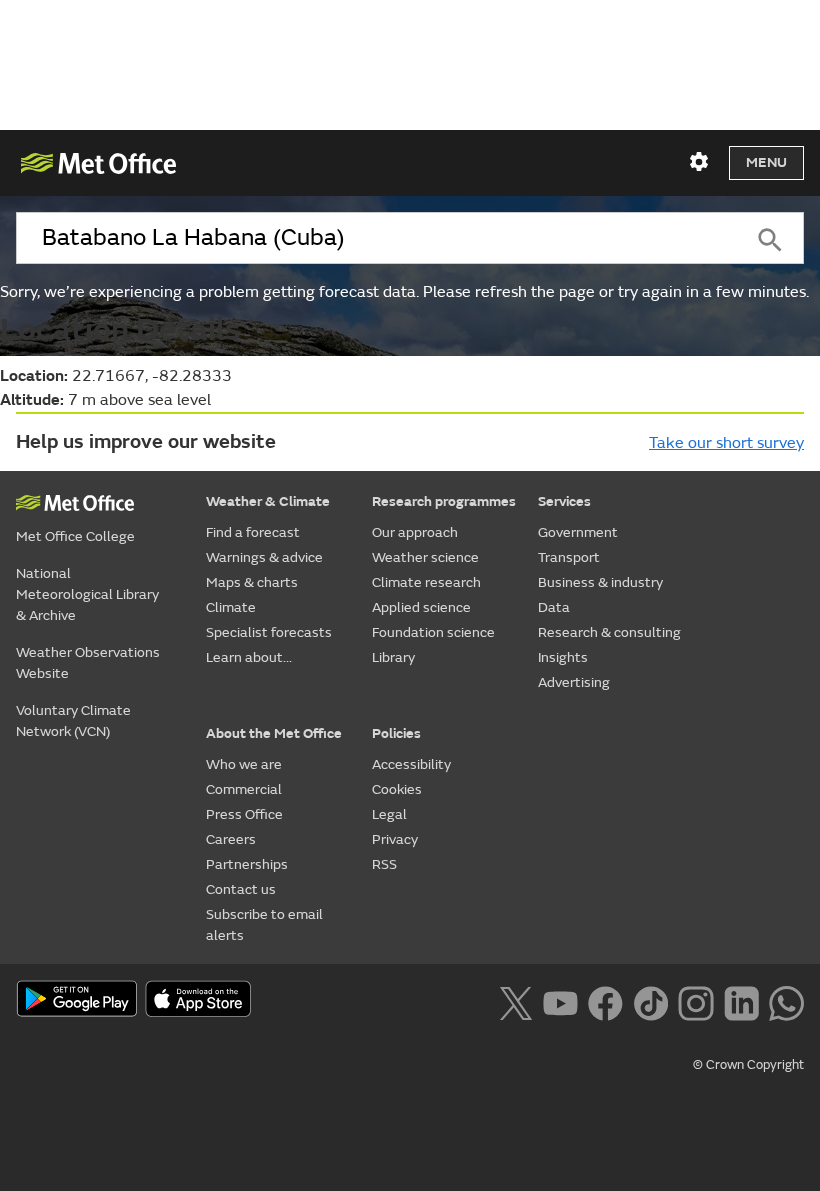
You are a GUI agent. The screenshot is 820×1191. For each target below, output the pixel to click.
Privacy (395, 839)
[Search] (770, 238)
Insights (563, 657)
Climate (231, 607)
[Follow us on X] (515, 1001)
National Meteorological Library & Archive (87, 594)
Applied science (421, 607)
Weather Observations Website (88, 663)
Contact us (241, 889)
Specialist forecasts (269, 632)
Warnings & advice (264, 557)
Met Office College (75, 536)
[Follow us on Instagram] (695, 1001)
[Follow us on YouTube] (560, 1001)
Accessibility (411, 764)
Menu (766, 162)
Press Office (244, 814)
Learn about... (249, 657)
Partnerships (247, 864)
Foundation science (433, 632)
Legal (389, 814)
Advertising (574, 682)
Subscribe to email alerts (264, 925)
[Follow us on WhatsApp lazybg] (786, 1001)
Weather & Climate (268, 501)
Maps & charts (252, 582)
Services (564, 501)
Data (554, 607)
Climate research (426, 582)
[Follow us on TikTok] (650, 1001)
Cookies (397, 789)
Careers (231, 839)
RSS (384, 864)
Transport (569, 557)
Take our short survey (726, 443)
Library (393, 657)
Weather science (425, 557)
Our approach (415, 532)
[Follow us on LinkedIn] (741, 1001)
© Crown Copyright (748, 1065)
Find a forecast (253, 532)
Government (578, 532)
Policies (396, 733)
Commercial (244, 789)
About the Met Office (274, 733)
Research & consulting (609, 632)
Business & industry (600, 582)
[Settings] (699, 162)
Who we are (244, 764)
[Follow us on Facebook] (605, 1001)
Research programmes (444, 501)
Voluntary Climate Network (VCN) (73, 721)
